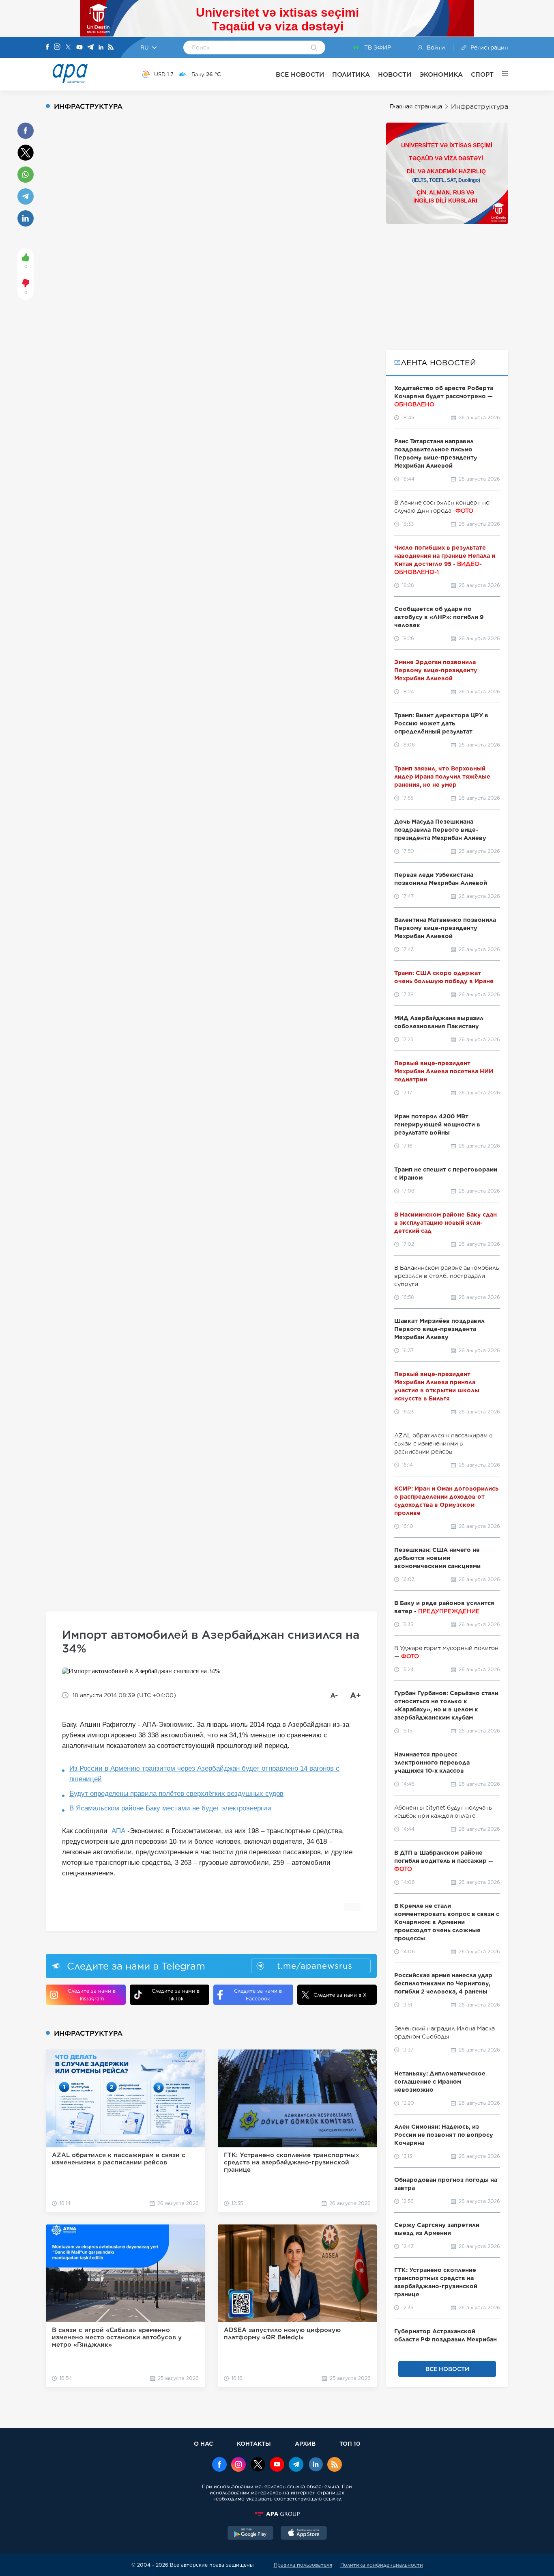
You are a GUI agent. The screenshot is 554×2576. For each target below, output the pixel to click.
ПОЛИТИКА (351, 74)
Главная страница (416, 106)
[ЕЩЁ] (501, 74)
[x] (258, 2465)
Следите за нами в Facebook (258, 1995)
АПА (118, 1831)
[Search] (314, 48)
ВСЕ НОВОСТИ (300, 74)
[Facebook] (47, 47)
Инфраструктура (480, 107)
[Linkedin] (101, 48)
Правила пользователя (303, 2565)
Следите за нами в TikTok (176, 1995)
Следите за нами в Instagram (92, 1995)
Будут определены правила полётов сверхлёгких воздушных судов (176, 1794)
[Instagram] (57, 47)
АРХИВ (305, 2443)
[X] (68, 48)
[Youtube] (79, 48)
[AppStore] (304, 2534)
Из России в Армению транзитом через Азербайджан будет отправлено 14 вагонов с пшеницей (204, 1774)
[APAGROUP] (277, 2514)
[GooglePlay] (251, 2534)
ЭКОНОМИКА (441, 74)
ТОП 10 (350, 2443)
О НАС (203, 2443)
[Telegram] (90, 48)
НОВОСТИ (395, 74)
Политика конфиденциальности (382, 2565)
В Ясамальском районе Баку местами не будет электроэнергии (170, 1808)
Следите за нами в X (340, 1995)
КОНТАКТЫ (254, 2443)
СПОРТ (482, 74)
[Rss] (111, 48)
